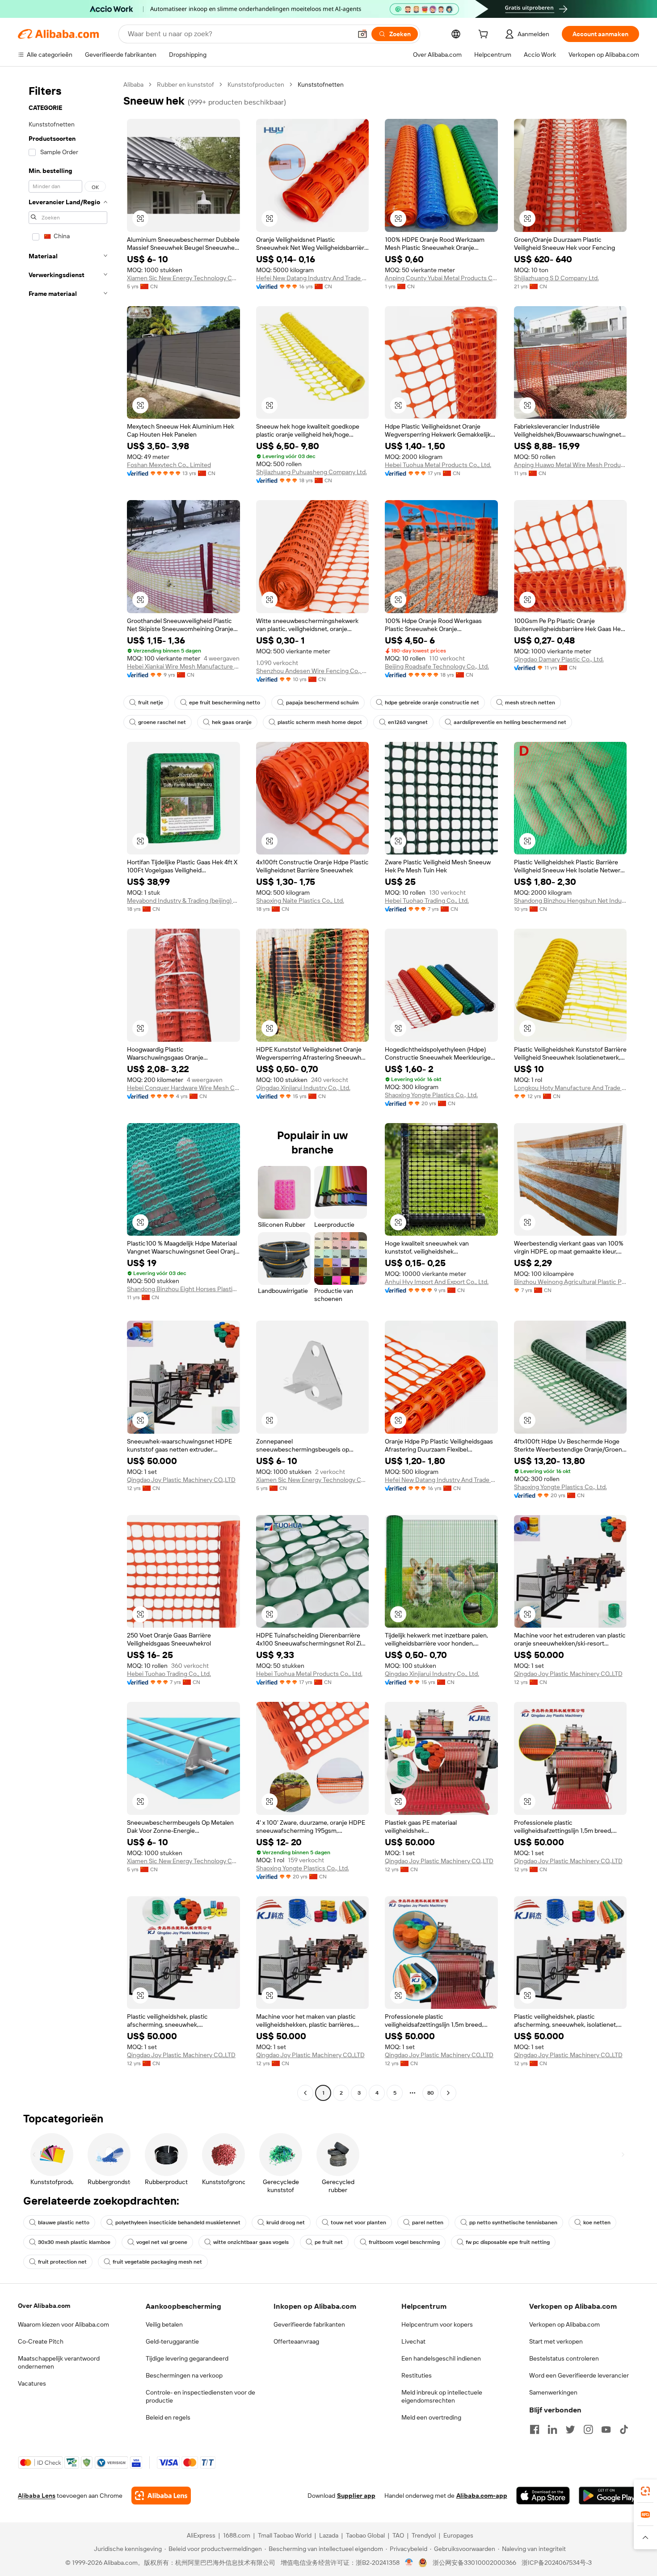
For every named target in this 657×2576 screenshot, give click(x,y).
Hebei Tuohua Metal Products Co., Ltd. (438, 465)
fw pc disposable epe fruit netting (508, 2242)
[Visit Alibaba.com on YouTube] (606, 2429)
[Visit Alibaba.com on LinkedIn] (552, 2429)
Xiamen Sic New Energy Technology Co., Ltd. (183, 278)
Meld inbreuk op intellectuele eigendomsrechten (442, 2396)
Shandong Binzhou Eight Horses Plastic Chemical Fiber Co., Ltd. (183, 1289)
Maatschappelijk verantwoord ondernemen (59, 2362)
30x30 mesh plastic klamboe (74, 2242)
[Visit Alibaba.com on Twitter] (570, 2429)
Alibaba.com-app (482, 2496)
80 (431, 2093)
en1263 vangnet (408, 722)
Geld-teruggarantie (172, 2341)
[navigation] (68, 1090)
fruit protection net (62, 2262)
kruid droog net (286, 2222)
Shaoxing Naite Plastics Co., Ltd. (300, 901)
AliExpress (201, 2535)
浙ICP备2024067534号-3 (557, 2563)
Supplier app (356, 2496)
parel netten (428, 2222)
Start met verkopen (556, 2341)
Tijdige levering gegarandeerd (187, 2358)
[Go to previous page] (305, 2093)
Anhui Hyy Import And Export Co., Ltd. (437, 1282)
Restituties (417, 2375)
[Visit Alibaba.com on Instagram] (588, 2429)
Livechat (413, 2341)
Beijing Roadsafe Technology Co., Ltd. (437, 666)
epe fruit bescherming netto (225, 703)
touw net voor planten (358, 2222)
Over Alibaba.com (44, 2306)
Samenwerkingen (553, 2392)
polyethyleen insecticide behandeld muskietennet (178, 2222)
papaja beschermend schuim (322, 703)
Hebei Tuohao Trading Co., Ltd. (427, 901)
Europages (458, 2535)
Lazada (329, 2535)
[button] (362, 34)
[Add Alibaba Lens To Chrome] (161, 2496)
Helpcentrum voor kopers (437, 2324)
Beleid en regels (168, 2417)
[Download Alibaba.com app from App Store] (543, 2496)
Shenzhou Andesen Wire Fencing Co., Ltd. (313, 671)
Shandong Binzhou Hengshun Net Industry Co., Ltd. (571, 901)
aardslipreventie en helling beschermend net (510, 722)
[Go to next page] (448, 2093)
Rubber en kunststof (185, 84)
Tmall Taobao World (285, 2535)
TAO (398, 2535)
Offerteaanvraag (296, 2341)
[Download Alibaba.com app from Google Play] (609, 2496)
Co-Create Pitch (41, 2341)
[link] (645, 2491)
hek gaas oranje (232, 722)
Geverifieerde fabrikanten (309, 2324)
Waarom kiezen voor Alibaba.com (63, 2324)
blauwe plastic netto (64, 2222)
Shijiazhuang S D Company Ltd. (556, 278)
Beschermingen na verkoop (184, 2375)
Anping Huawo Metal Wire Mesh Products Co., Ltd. (571, 465)
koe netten (597, 2222)
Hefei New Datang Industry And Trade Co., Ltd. (313, 278)
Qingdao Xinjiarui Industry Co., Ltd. (303, 1088)
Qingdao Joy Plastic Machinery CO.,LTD (181, 1480)
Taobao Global (365, 2535)
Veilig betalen (164, 2324)
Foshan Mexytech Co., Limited (169, 465)
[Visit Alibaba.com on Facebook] (535, 2429)
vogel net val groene (162, 2242)
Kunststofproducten (256, 84)
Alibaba (133, 84)
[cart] (485, 35)
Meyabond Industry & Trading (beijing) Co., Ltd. (183, 901)
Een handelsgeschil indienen (441, 2358)
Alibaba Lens (37, 2496)
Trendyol (424, 2535)
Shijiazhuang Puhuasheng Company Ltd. (312, 472)
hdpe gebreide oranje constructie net (432, 703)
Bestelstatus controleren (564, 2358)
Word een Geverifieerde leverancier (579, 2375)
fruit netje (151, 703)
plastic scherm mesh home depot (320, 722)
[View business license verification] (409, 2563)
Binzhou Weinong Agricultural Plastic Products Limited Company (571, 1282)
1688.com (237, 2535)
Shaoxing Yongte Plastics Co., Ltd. (431, 1095)
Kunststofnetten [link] (321, 84)
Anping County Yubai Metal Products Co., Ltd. (441, 278)
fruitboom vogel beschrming (404, 2242)
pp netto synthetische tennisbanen (513, 2222)
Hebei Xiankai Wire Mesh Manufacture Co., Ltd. (183, 666)
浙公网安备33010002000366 (474, 2563)
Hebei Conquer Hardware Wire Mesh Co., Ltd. (183, 1088)
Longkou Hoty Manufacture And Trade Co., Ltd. (571, 1088)
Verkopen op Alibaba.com (564, 2324)
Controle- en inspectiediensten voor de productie (200, 2396)
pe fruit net (329, 2242)
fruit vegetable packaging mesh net (157, 2262)
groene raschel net (162, 722)
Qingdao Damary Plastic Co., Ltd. (559, 659)
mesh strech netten (530, 703)
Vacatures (32, 2383)
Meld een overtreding (431, 2417)
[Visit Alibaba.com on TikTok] (624, 2429)
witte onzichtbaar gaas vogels (251, 2242)
